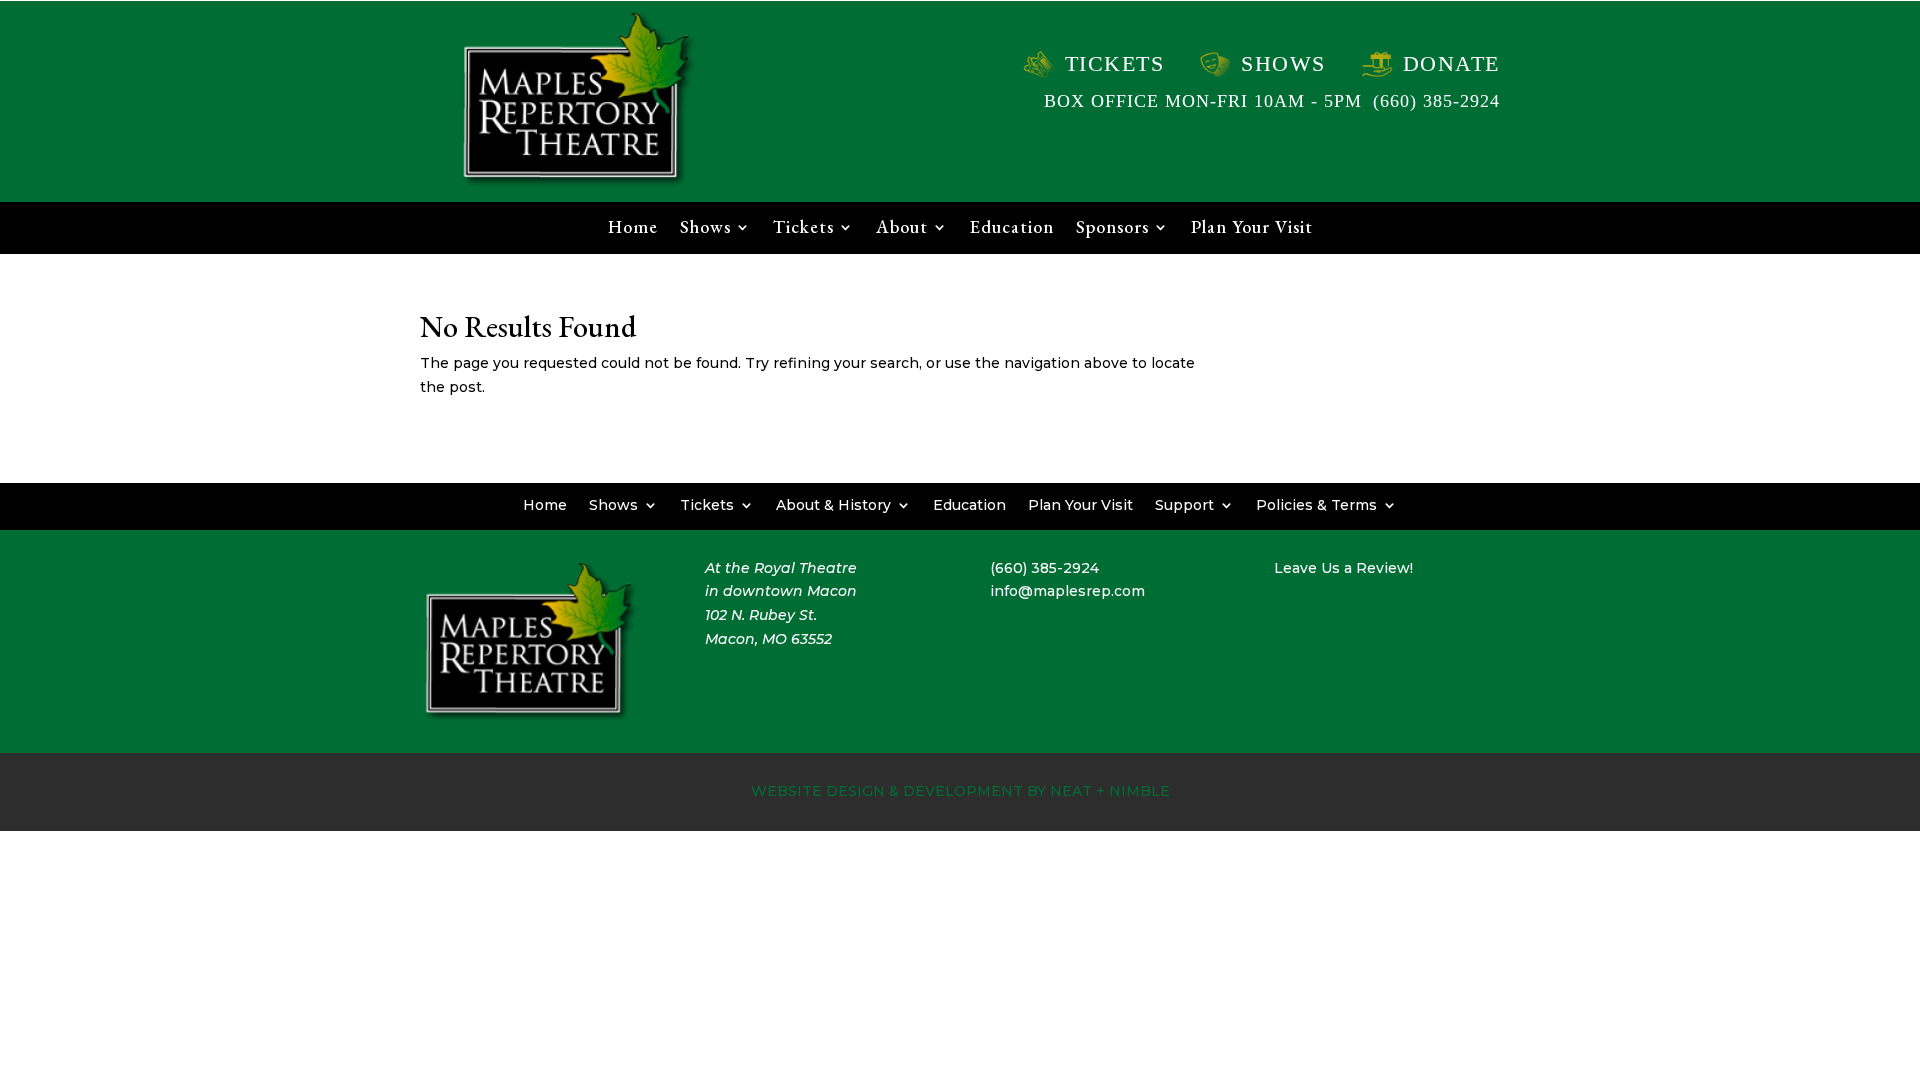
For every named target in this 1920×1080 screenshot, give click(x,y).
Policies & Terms (1316, 504)
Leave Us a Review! (1343, 568)
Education (1012, 229)
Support (1184, 504)
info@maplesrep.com (1067, 591)
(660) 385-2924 (1436, 101)
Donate (1451, 63)
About (902, 229)
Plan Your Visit (1252, 229)
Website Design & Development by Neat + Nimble (960, 791)
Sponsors (1112, 229)
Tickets (1115, 63)
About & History (833, 504)
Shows (1283, 63)
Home (633, 229)
